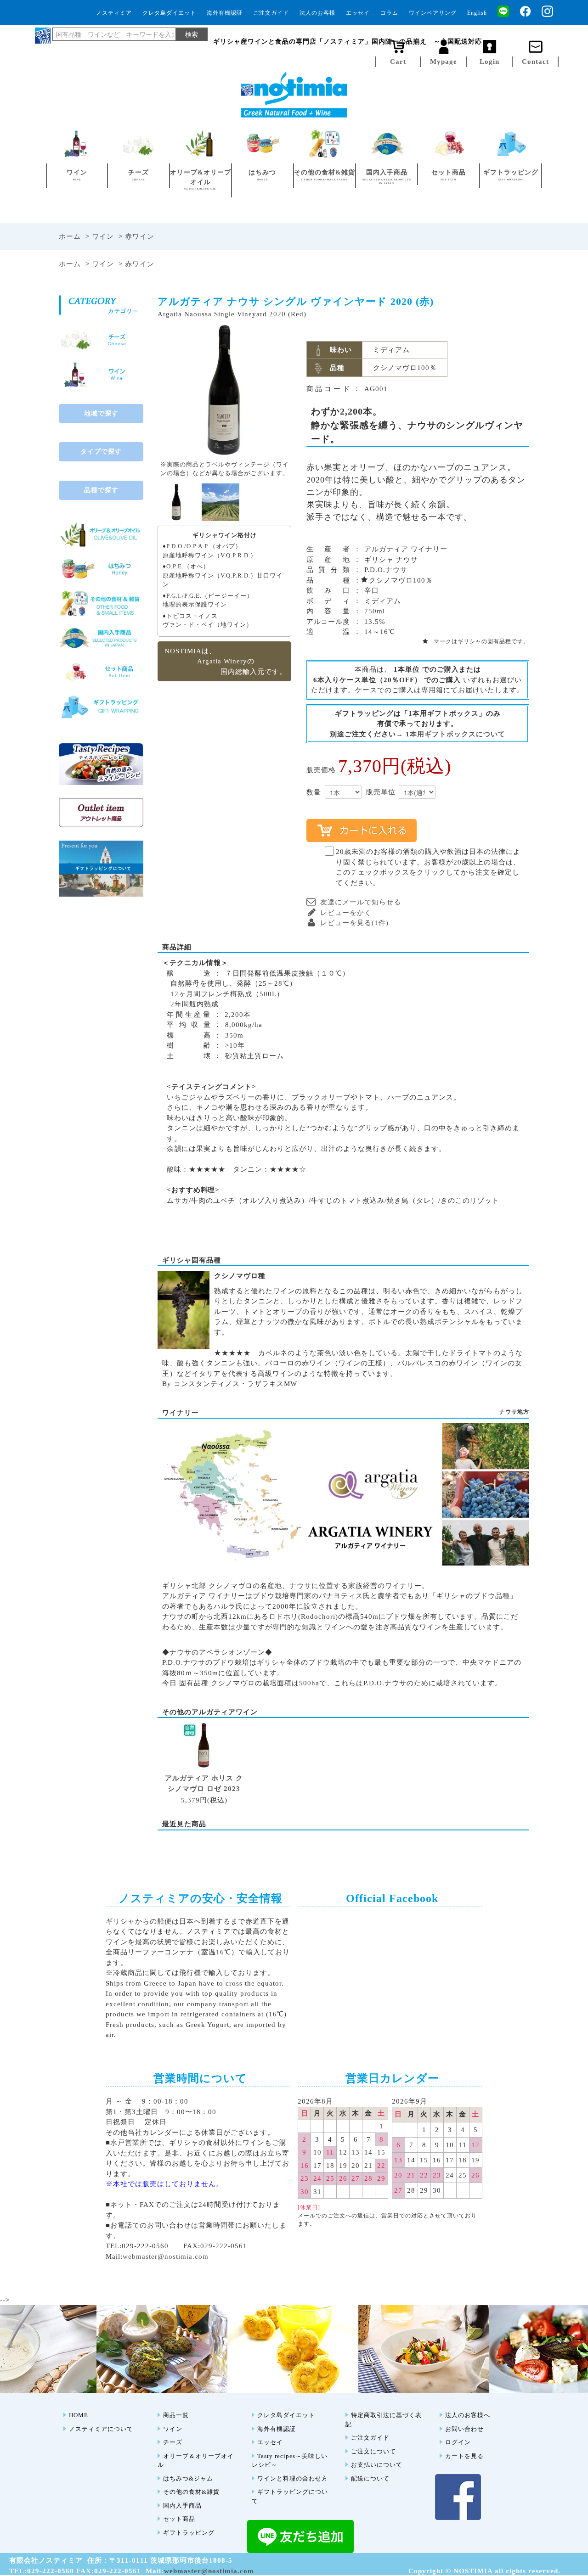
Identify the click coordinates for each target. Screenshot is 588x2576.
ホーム (70, 236)
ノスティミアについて (101, 2429)
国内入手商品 (182, 2506)
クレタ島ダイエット (169, 13)
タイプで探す (101, 452)
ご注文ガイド (271, 13)
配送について (370, 2478)
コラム (389, 13)
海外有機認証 (225, 13)
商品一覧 (176, 2415)
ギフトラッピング (189, 2533)
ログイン (458, 2442)
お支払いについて (377, 2465)
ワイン (103, 236)
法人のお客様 (317, 13)
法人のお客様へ (468, 2415)
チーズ (173, 2442)
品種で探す (101, 490)
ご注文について (373, 2451)
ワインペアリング (433, 13)
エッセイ (358, 13)
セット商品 (179, 2519)
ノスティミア (114, 13)
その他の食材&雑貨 (191, 2492)
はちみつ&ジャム (188, 2478)
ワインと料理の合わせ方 (293, 2478)
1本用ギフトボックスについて (455, 734)
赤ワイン (140, 236)
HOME (79, 2415)
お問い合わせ (464, 2429)
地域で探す (101, 413)
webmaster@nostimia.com (166, 2256)
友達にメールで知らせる (361, 902)
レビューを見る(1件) (354, 923)
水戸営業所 (129, 2143)
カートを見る (464, 2456)
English (477, 13)
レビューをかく (346, 913)
